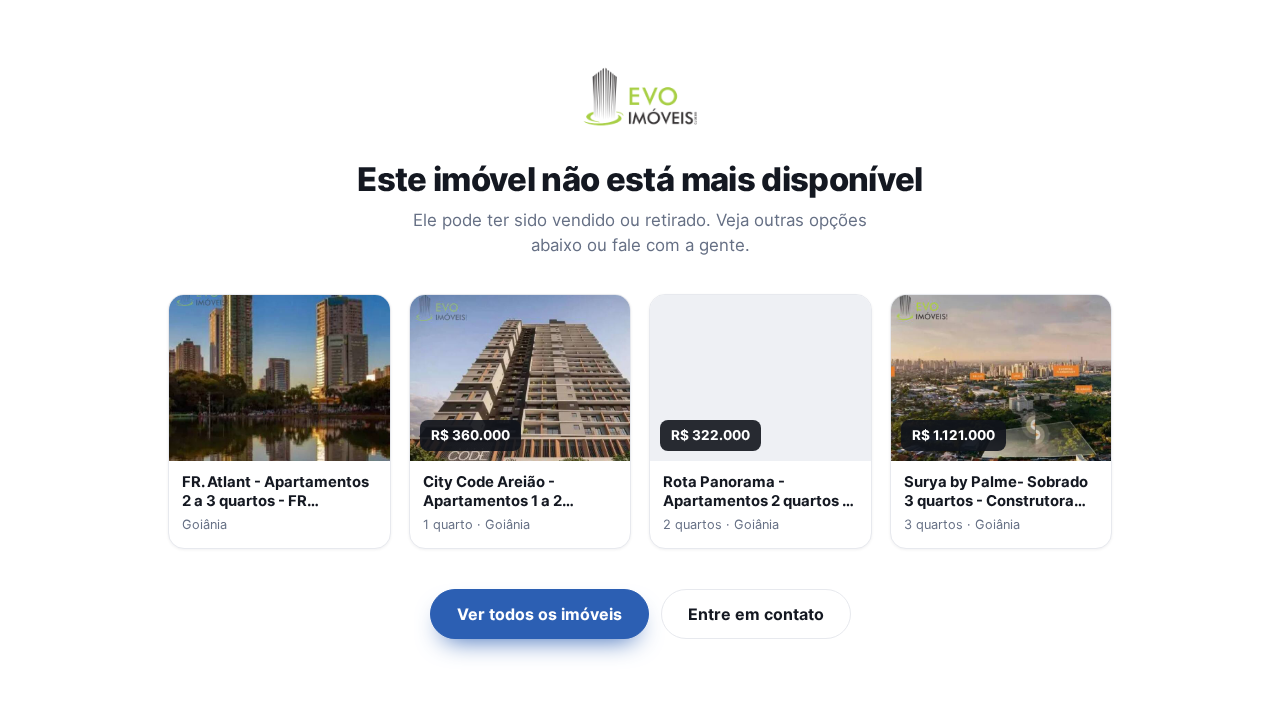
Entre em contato (756, 614)
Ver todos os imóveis (539, 614)
